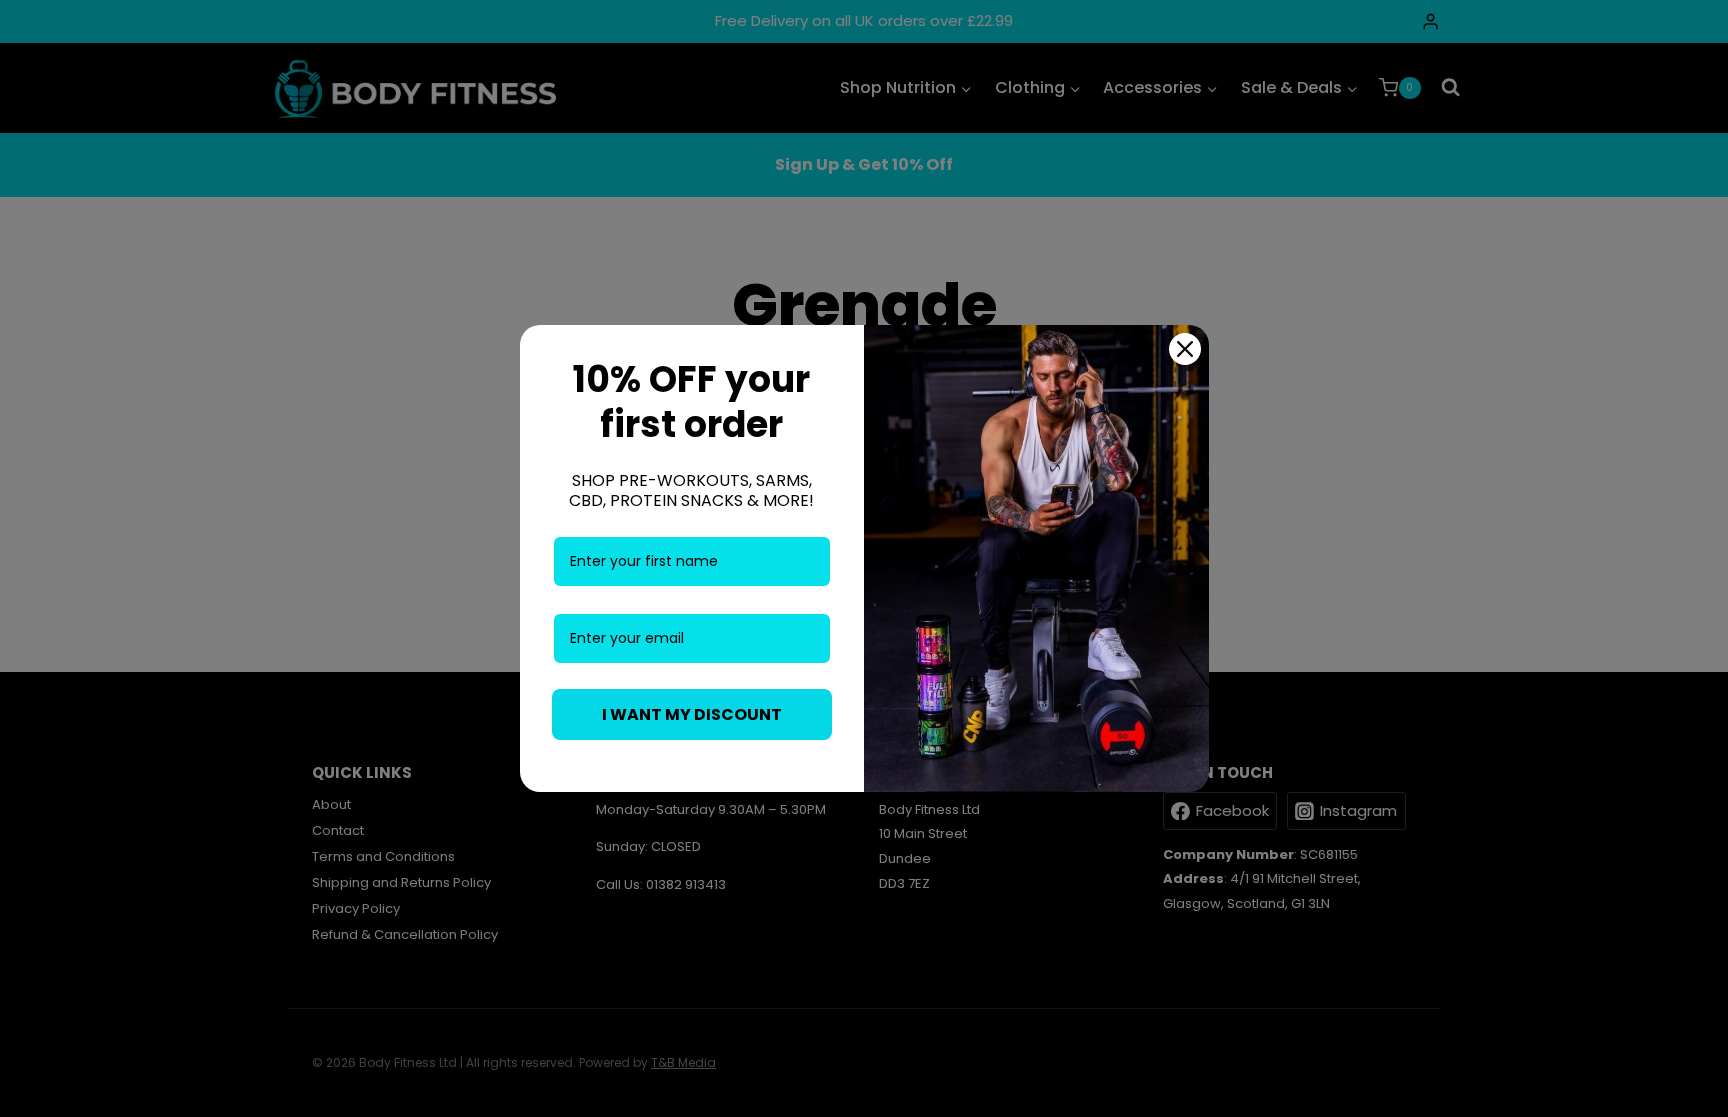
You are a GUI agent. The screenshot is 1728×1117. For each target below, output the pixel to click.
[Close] (1185, 349)
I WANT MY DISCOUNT (692, 714)
